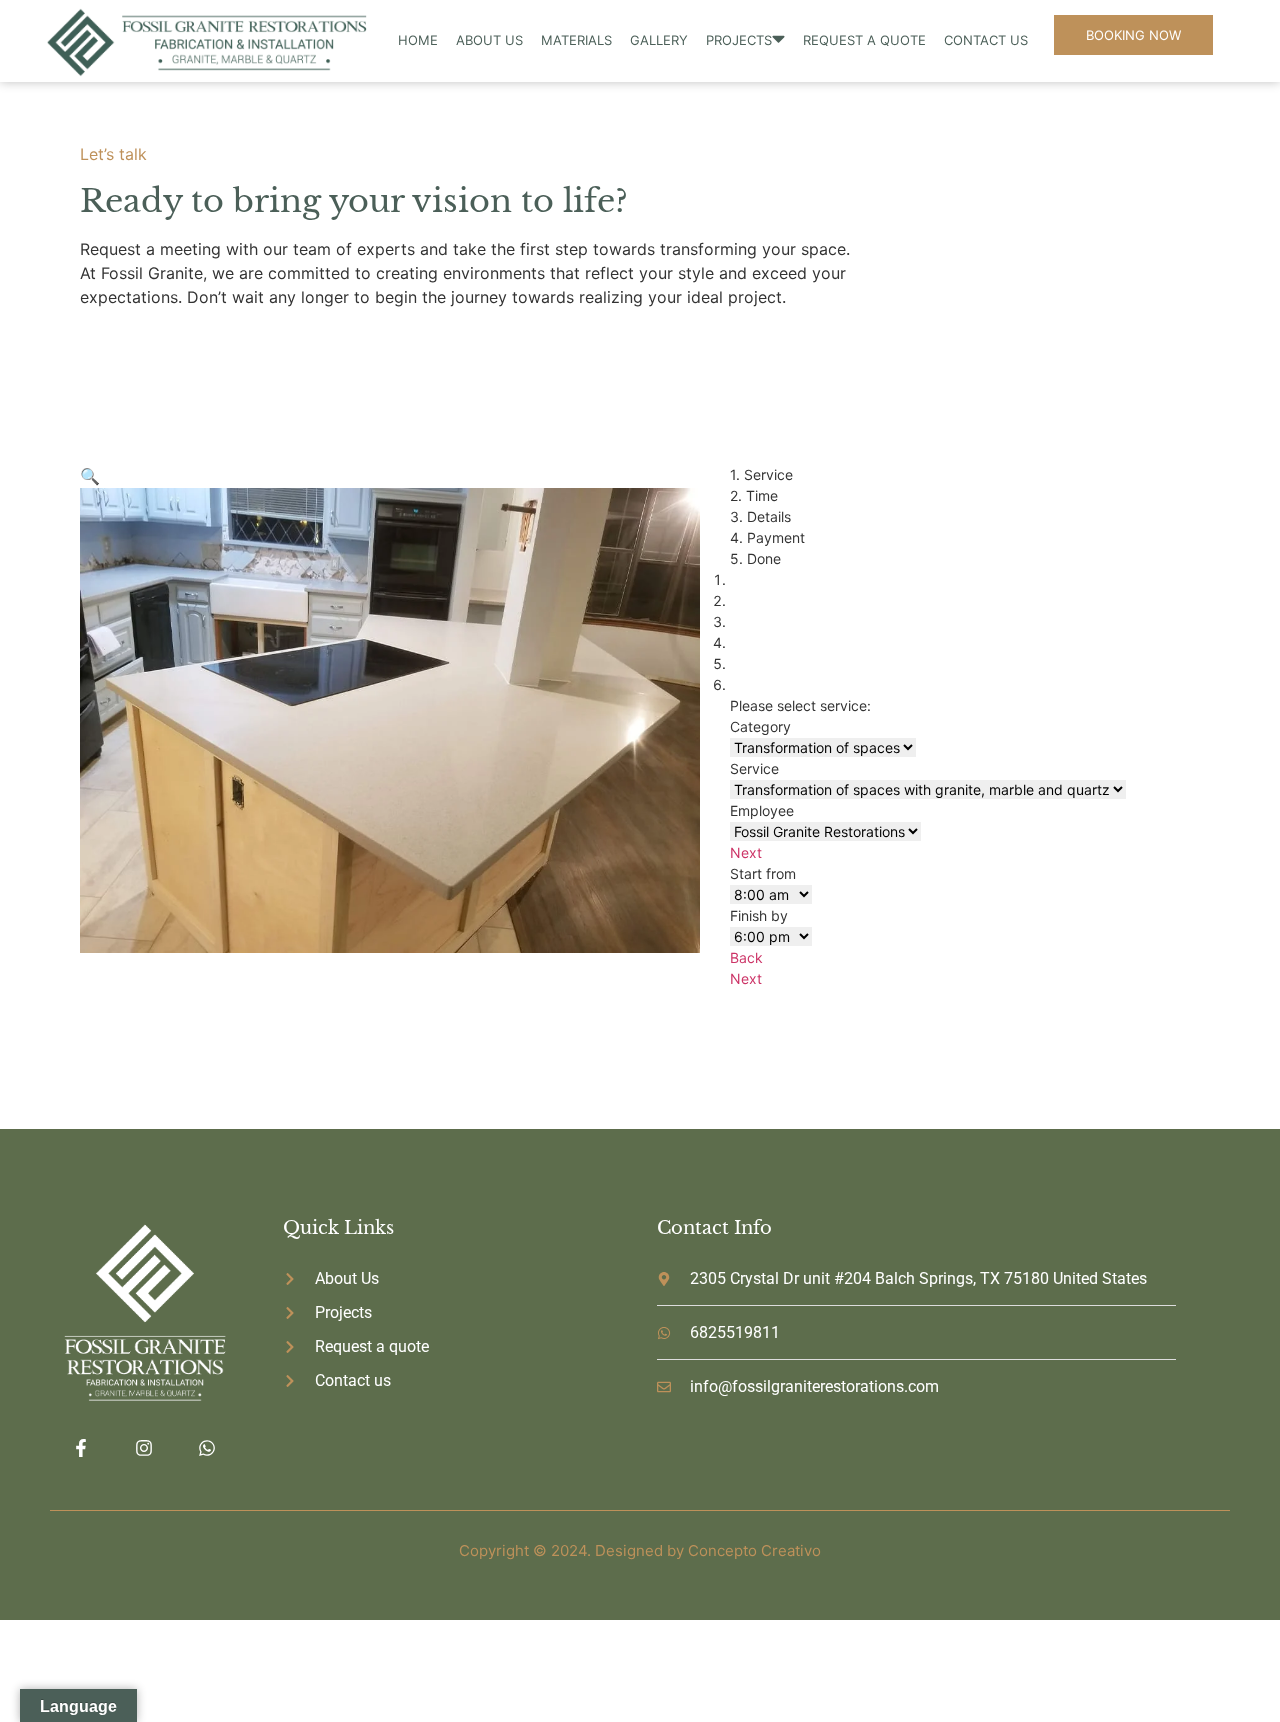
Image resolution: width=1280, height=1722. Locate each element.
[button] (90, 476)
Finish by (759, 915)
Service (754, 768)
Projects (739, 40)
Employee (762, 810)
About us (489, 40)
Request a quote (864, 40)
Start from (763, 873)
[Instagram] (143, 1448)
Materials (576, 40)
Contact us (986, 40)
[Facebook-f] (80, 1448)
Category (760, 726)
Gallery (659, 40)
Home (418, 40)
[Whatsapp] (207, 1448)
